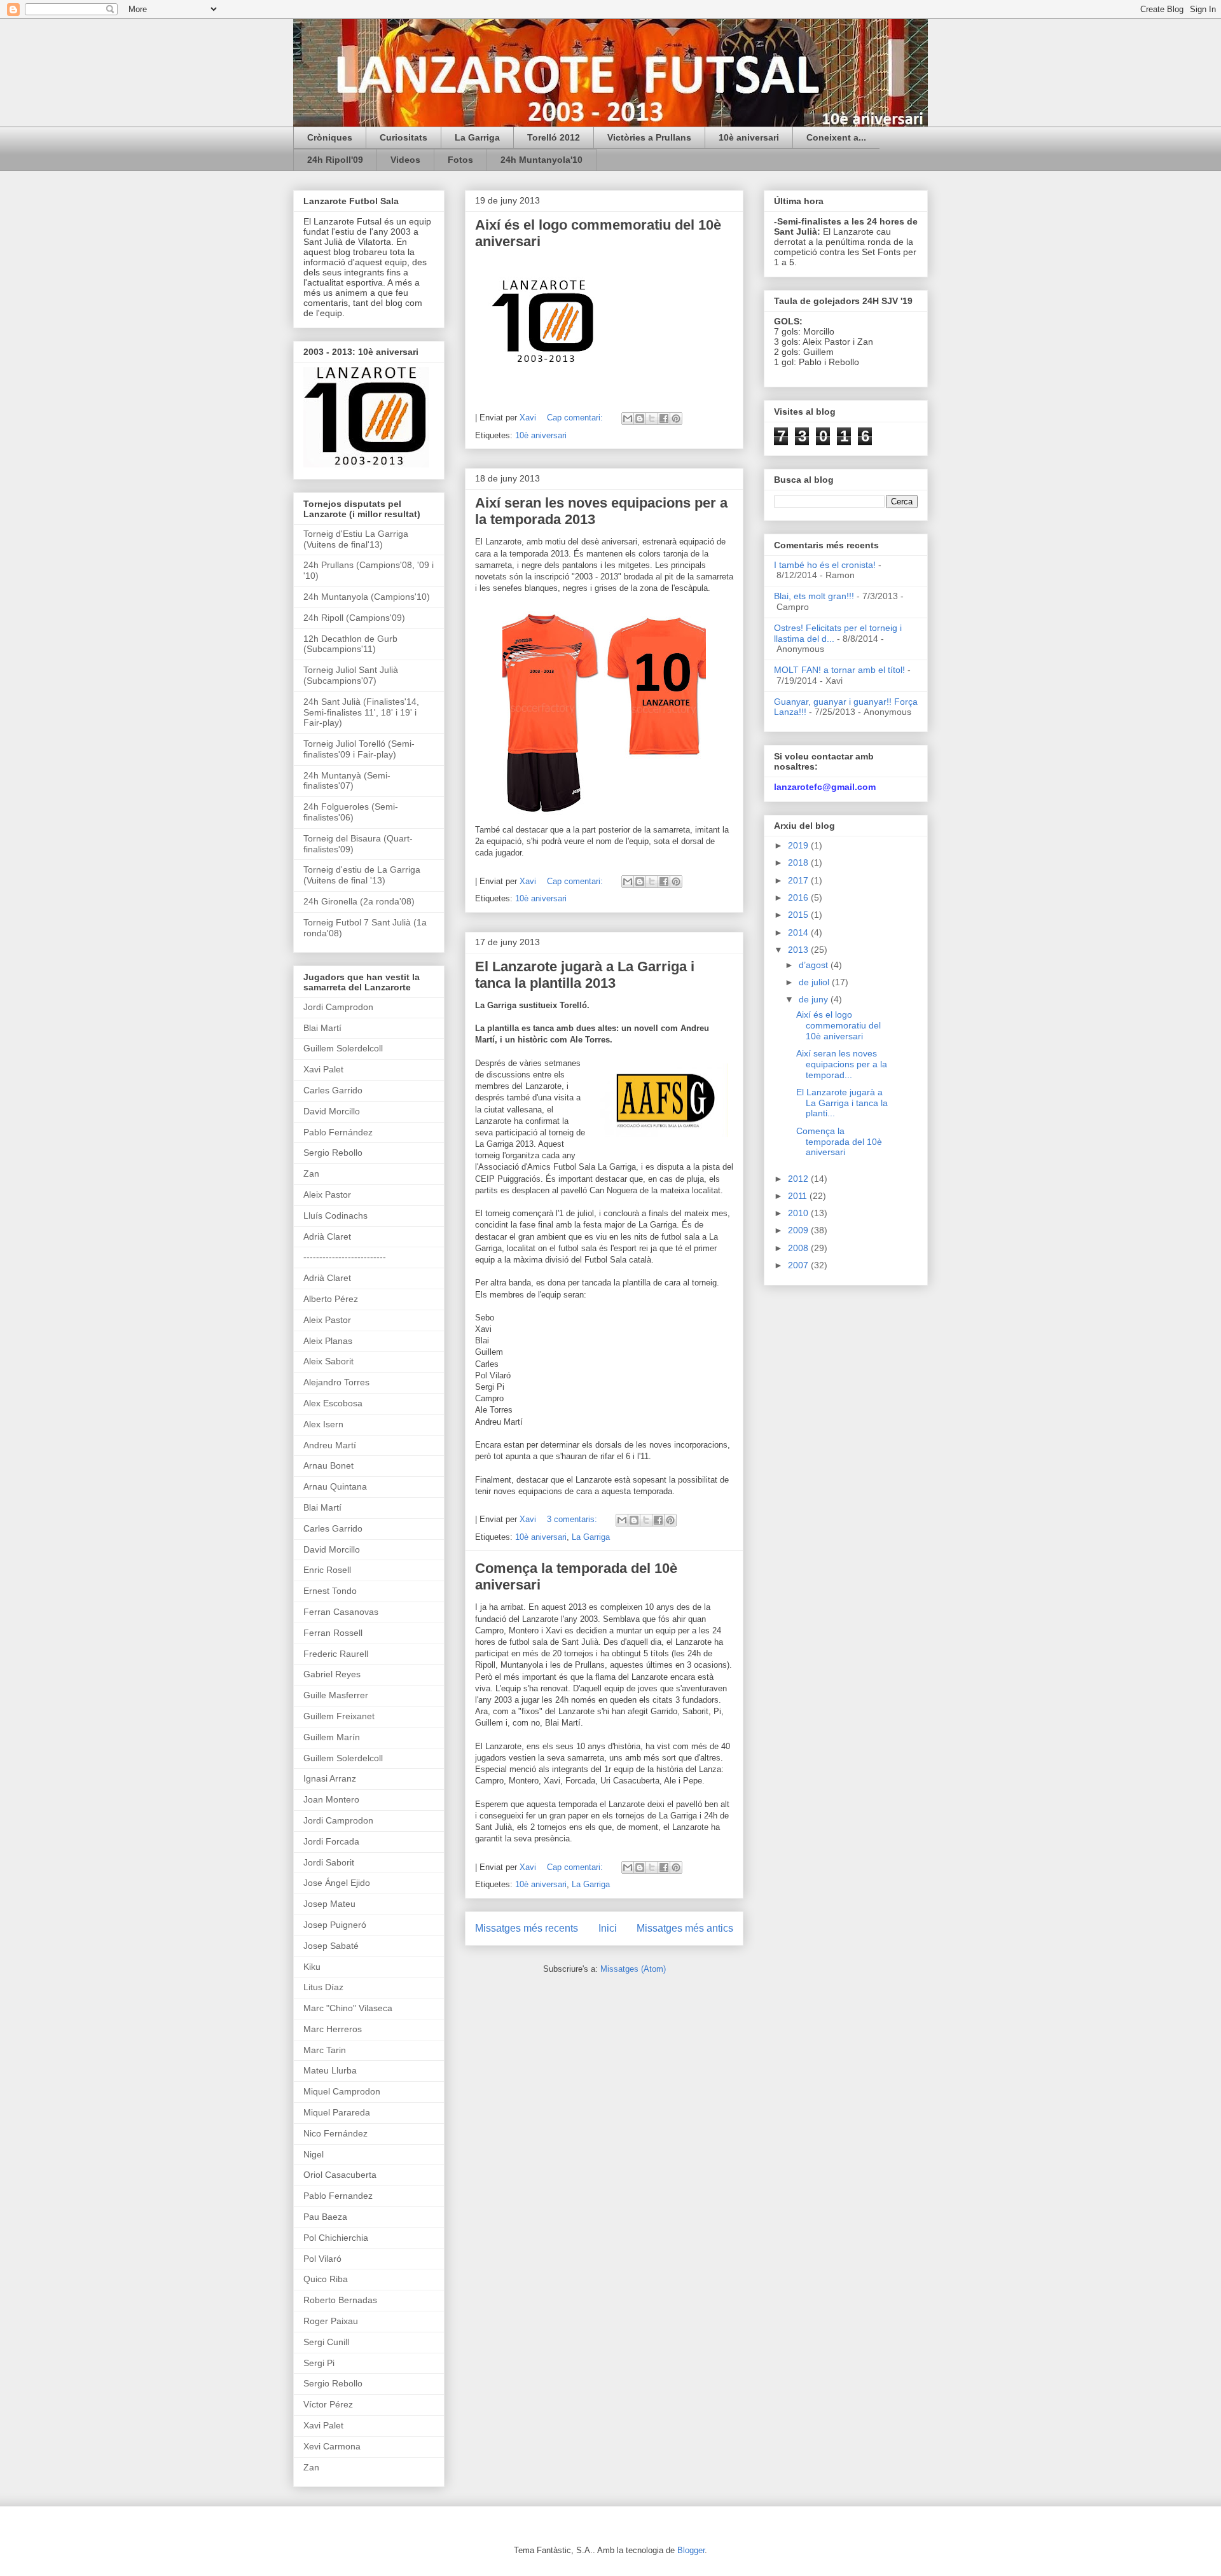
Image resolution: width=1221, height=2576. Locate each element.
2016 (799, 897)
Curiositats (404, 137)
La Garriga (477, 137)
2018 (799, 862)
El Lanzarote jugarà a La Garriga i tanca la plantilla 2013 (585, 975)
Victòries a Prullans (649, 137)
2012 (799, 1179)
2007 (799, 1265)
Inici (608, 1928)
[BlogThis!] (640, 419)
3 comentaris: (573, 1519)
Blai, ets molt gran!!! (814, 596)
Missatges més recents (527, 1928)
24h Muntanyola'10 (542, 160)
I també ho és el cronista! (825, 565)
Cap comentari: (576, 418)
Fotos (460, 160)
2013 (799, 950)
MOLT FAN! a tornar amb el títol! (839, 670)
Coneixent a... (836, 137)
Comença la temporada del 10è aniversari (839, 1142)
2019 (799, 845)
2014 (799, 932)
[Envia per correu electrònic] (628, 419)
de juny (815, 999)
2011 (799, 1196)
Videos (405, 160)
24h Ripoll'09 (335, 160)
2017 (799, 880)
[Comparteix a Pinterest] (676, 419)
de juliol (815, 982)
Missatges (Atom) (633, 1969)
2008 (799, 1248)
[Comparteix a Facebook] (664, 419)
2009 (799, 1230)
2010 (799, 1213)
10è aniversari (749, 137)
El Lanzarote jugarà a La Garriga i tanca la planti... (842, 1103)
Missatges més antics (685, 1928)
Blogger (691, 2550)
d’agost (815, 965)
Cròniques (330, 137)
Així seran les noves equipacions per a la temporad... (842, 1064)
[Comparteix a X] (652, 419)
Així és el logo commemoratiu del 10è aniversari (838, 1025)
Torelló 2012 (554, 137)
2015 (799, 915)
